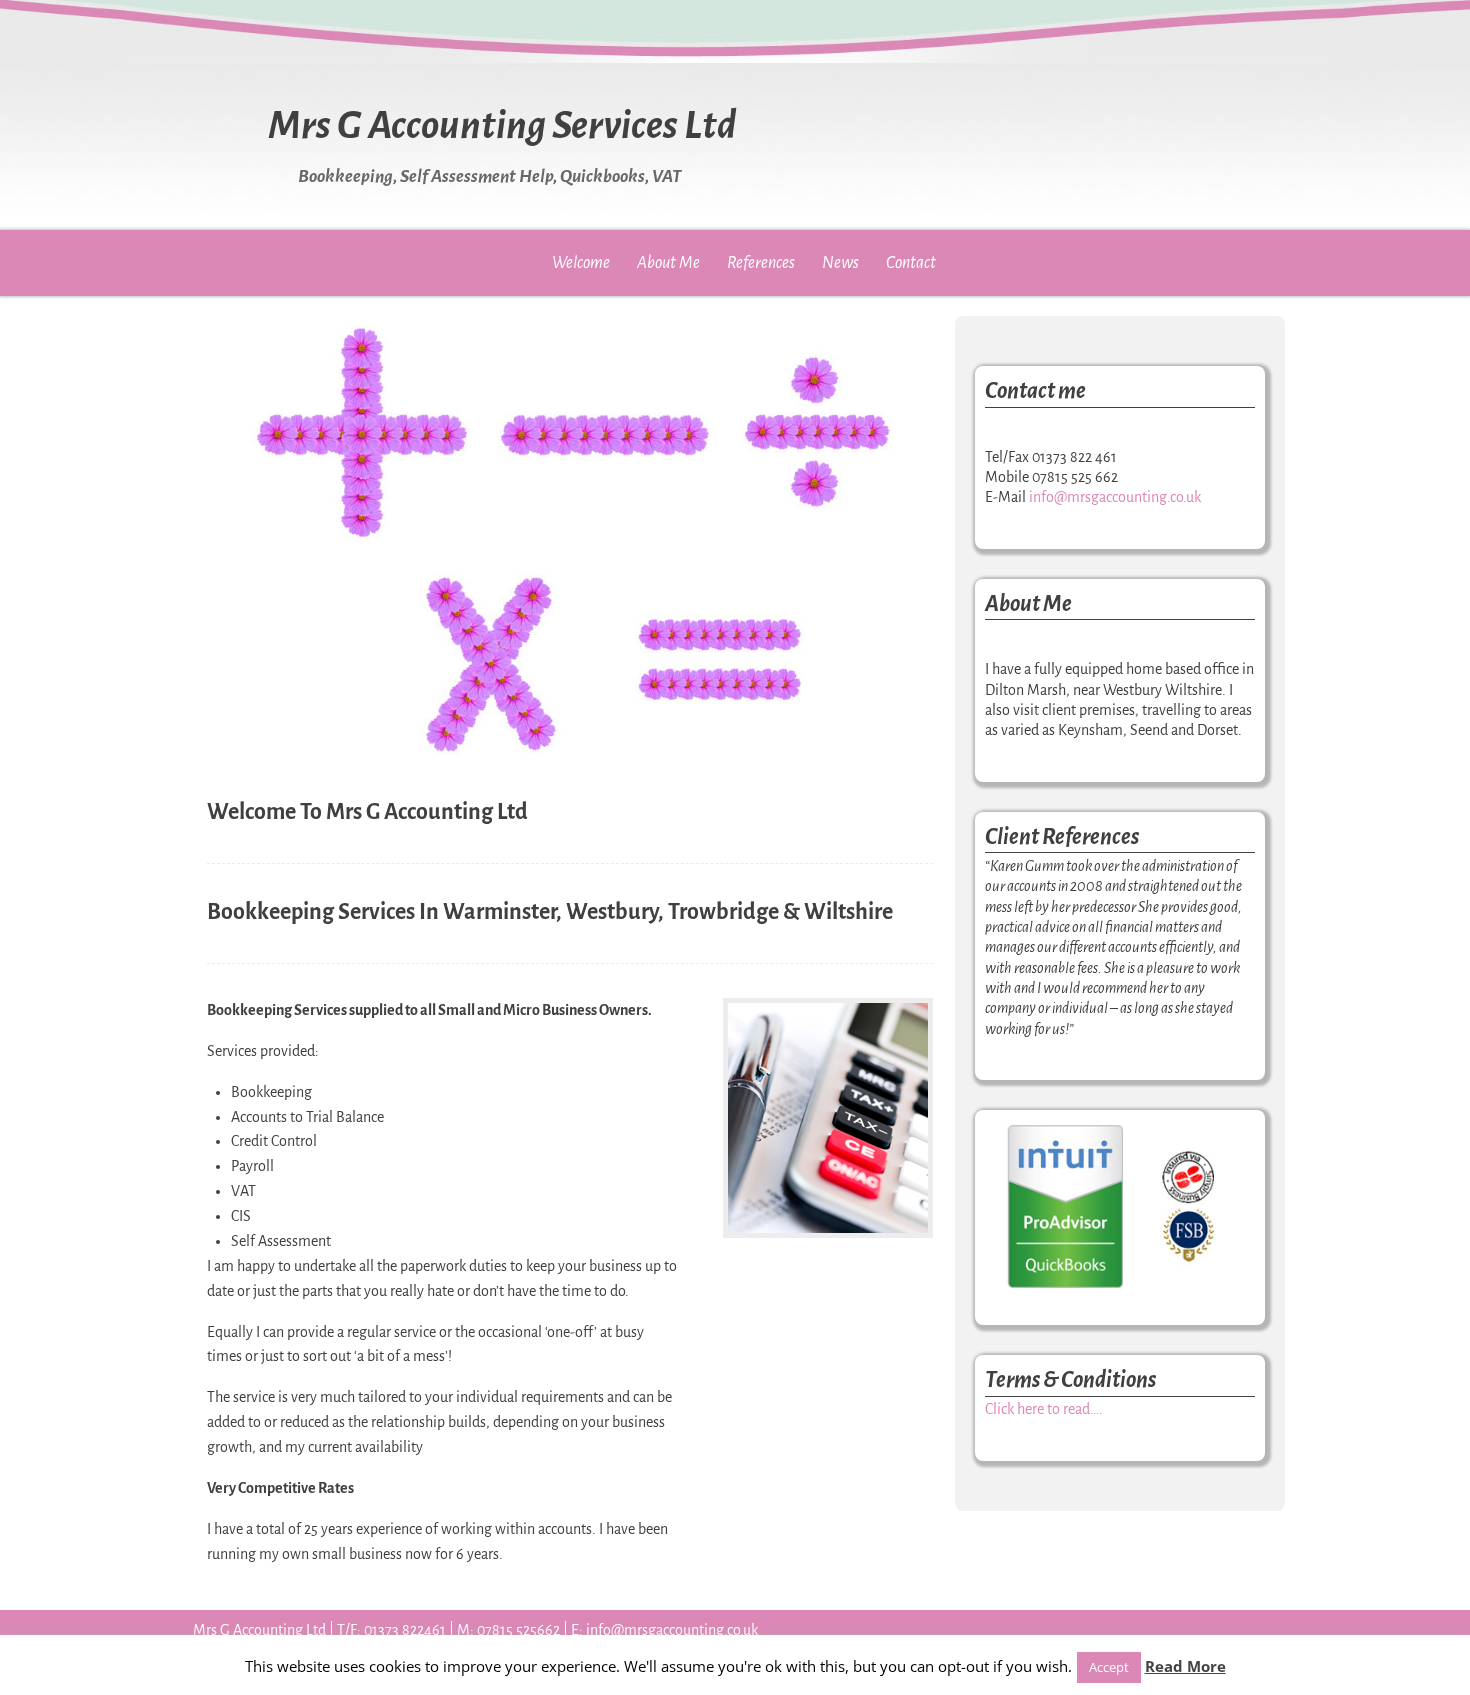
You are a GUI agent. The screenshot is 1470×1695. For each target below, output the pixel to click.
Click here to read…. (1044, 1409)
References (761, 263)
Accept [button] (1109, 1667)
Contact (911, 263)
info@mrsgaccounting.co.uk (1115, 497)
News (840, 263)
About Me (668, 263)
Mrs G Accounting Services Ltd (502, 125)
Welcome (581, 263)
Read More (1185, 1666)
